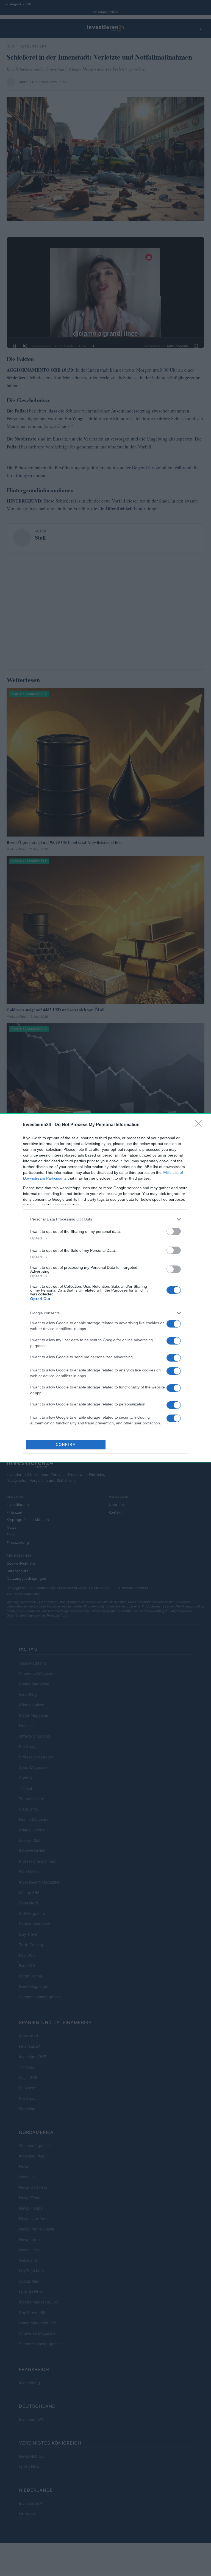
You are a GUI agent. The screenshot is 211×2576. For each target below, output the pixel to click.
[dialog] (105, 1288)
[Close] (200, 1125)
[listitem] (105, 1219)
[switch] (174, 1231)
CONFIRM (66, 1445)
